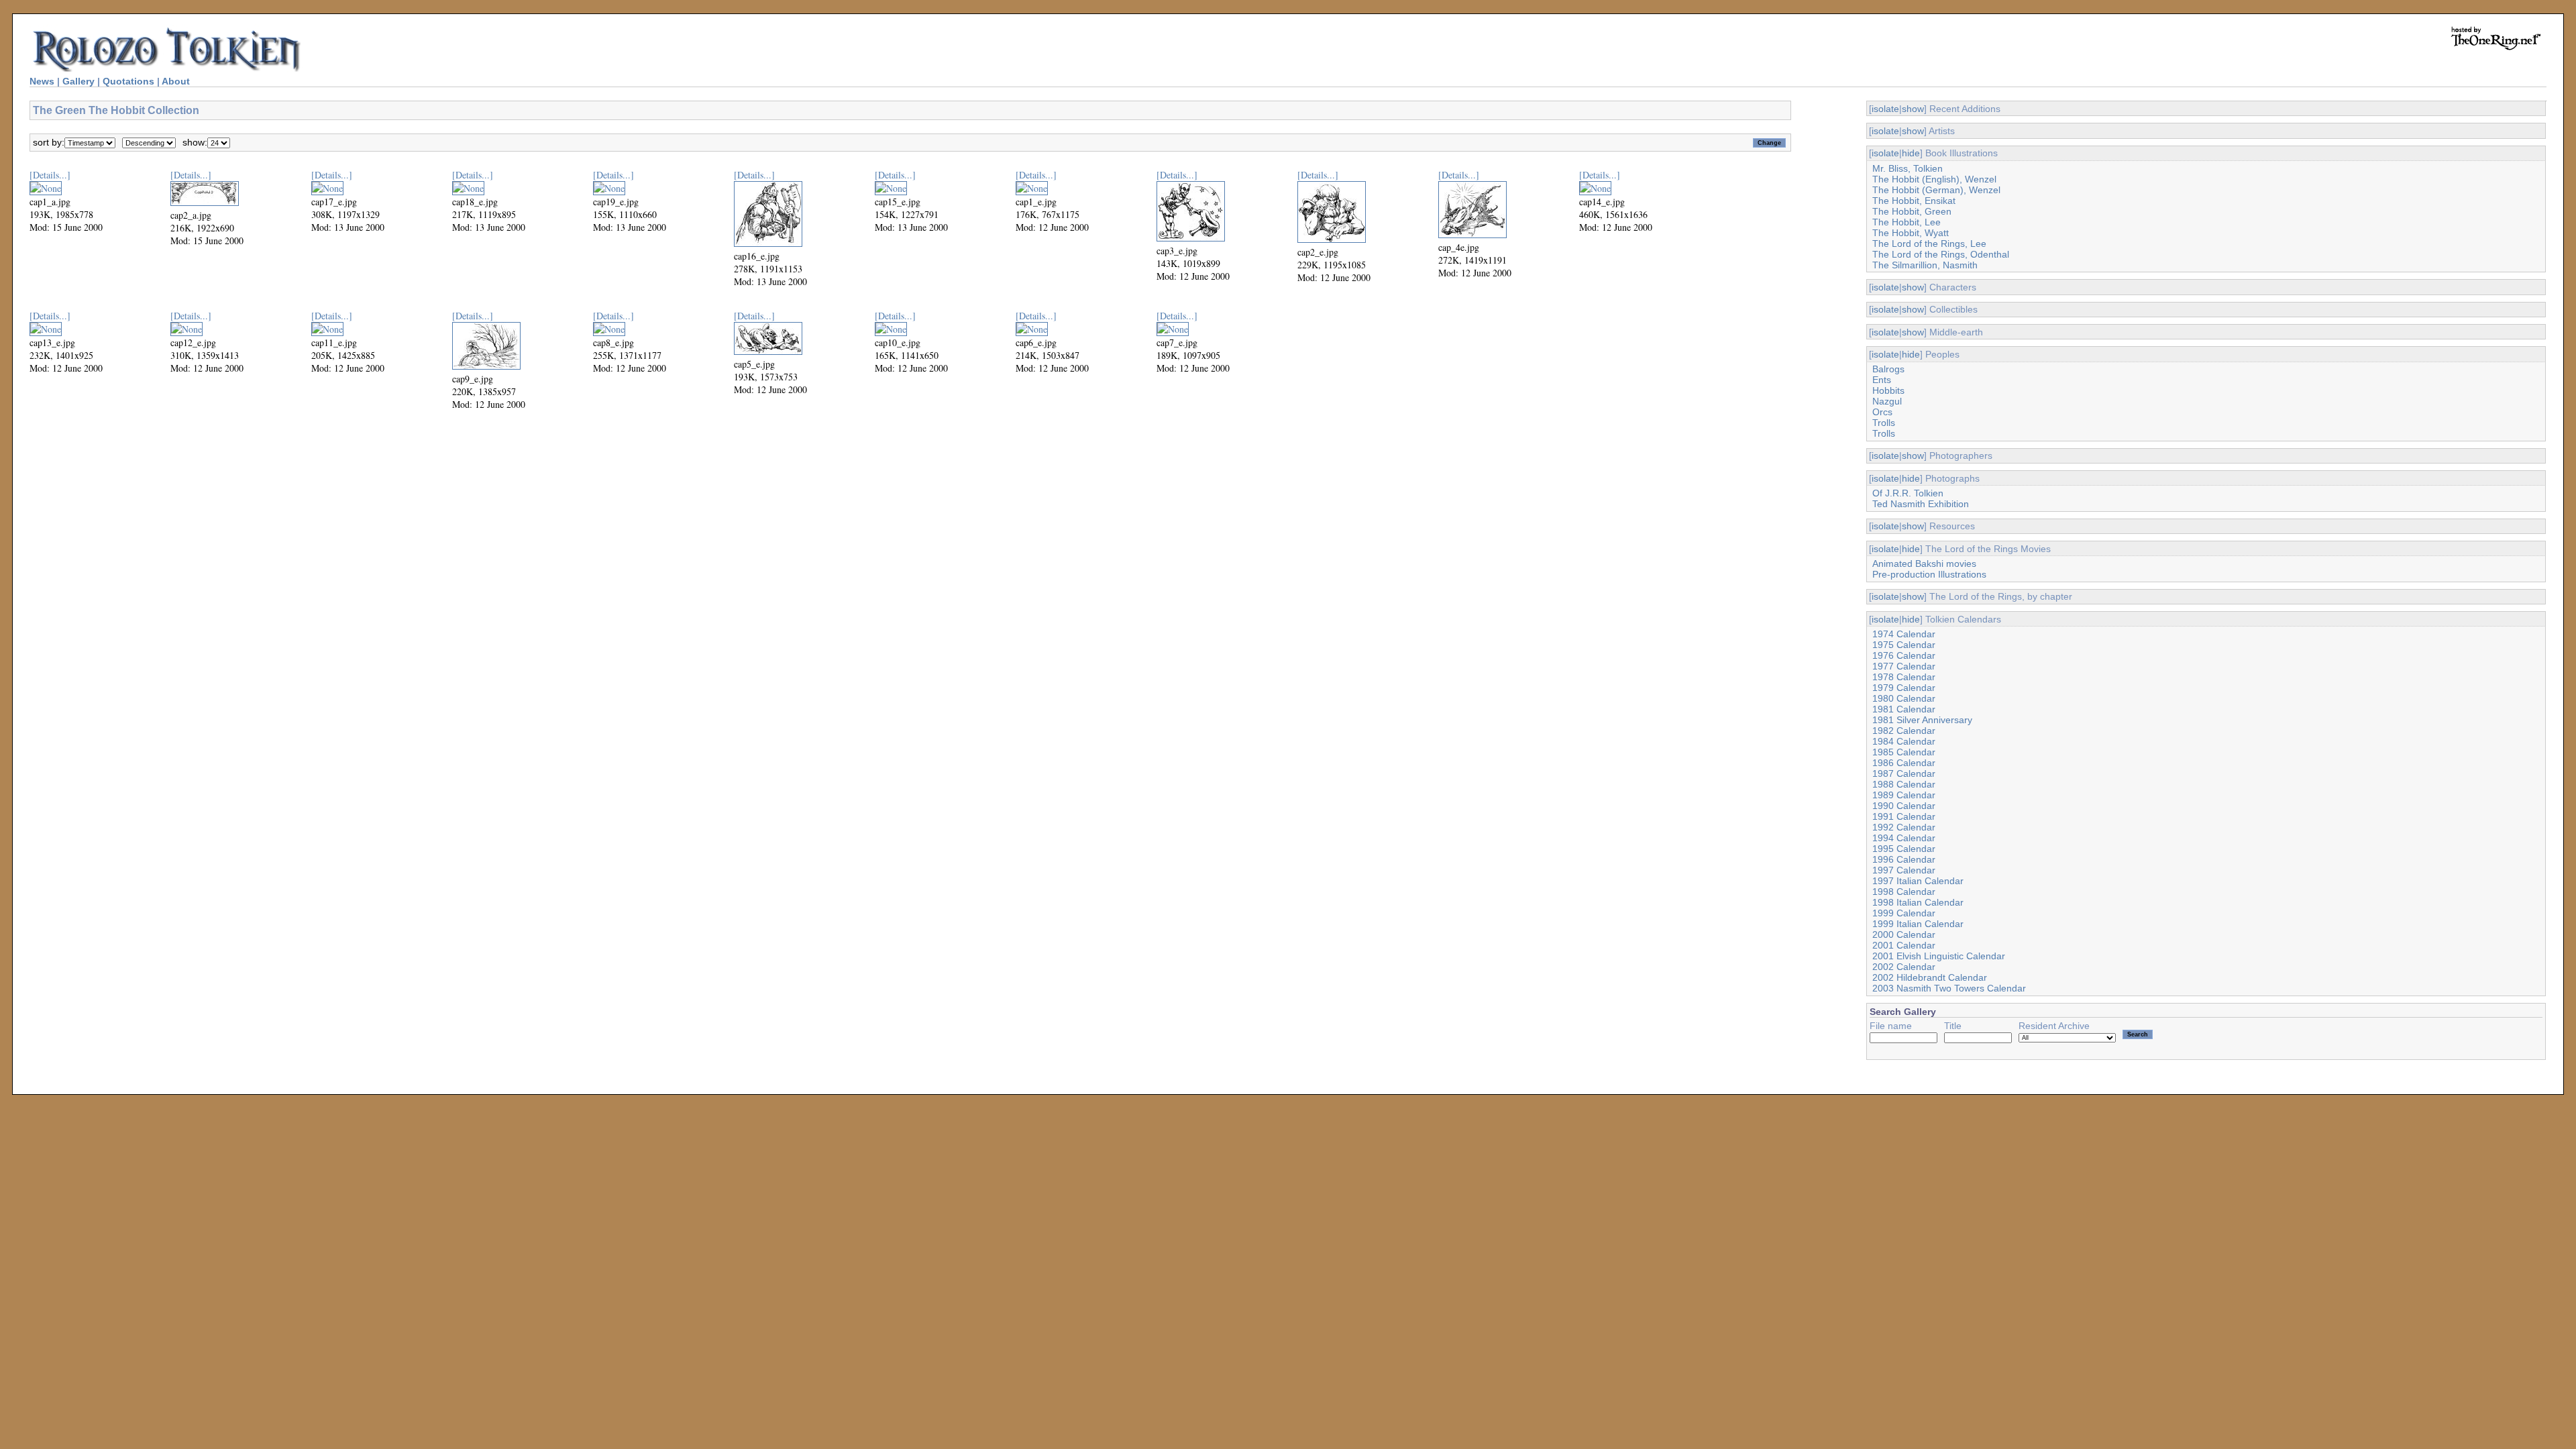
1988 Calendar (1904, 784)
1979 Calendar (1904, 688)
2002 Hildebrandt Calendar (1930, 977)
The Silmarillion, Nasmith (1925, 265)
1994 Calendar (1904, 838)
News (42, 81)
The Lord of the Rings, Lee (1929, 244)
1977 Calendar (1904, 666)
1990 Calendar (1904, 806)
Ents (1882, 380)
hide (1911, 153)
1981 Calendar (1904, 709)
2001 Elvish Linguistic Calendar (1939, 956)
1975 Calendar (1904, 645)
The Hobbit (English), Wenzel (1934, 179)
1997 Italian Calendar (1918, 881)
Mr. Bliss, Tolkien (1908, 168)
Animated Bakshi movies (1924, 563)
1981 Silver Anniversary (1922, 720)
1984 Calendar (1904, 741)
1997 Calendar (1904, 870)
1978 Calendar (1904, 677)
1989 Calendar (1904, 795)
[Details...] (50, 175)
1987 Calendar (1904, 773)
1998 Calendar (1904, 892)
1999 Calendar (1904, 913)
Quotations (128, 81)
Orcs (1882, 412)
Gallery (78, 81)
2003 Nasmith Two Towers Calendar (1949, 988)
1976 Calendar (1904, 655)
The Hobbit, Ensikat (1914, 201)
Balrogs (1888, 369)
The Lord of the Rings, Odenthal (1941, 254)
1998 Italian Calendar (1918, 902)
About (176, 81)
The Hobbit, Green (1912, 211)
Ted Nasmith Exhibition (1921, 504)
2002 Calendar (1904, 967)
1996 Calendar (1904, 859)
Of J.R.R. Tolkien (1908, 493)
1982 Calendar (1904, 731)
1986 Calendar (1904, 763)
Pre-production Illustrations (1929, 574)
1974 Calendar (1904, 634)
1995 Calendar (1904, 849)
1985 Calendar (1904, 752)
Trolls (1884, 423)
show (1913, 109)
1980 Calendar (1904, 698)
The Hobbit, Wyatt (1911, 233)
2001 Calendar (1904, 945)
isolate (1885, 109)
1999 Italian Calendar (1918, 924)
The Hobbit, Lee (1907, 222)
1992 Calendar (1904, 827)
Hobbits (1888, 390)
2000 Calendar (1904, 934)
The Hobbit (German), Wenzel (1936, 190)
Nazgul (1887, 401)
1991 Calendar (1904, 816)
